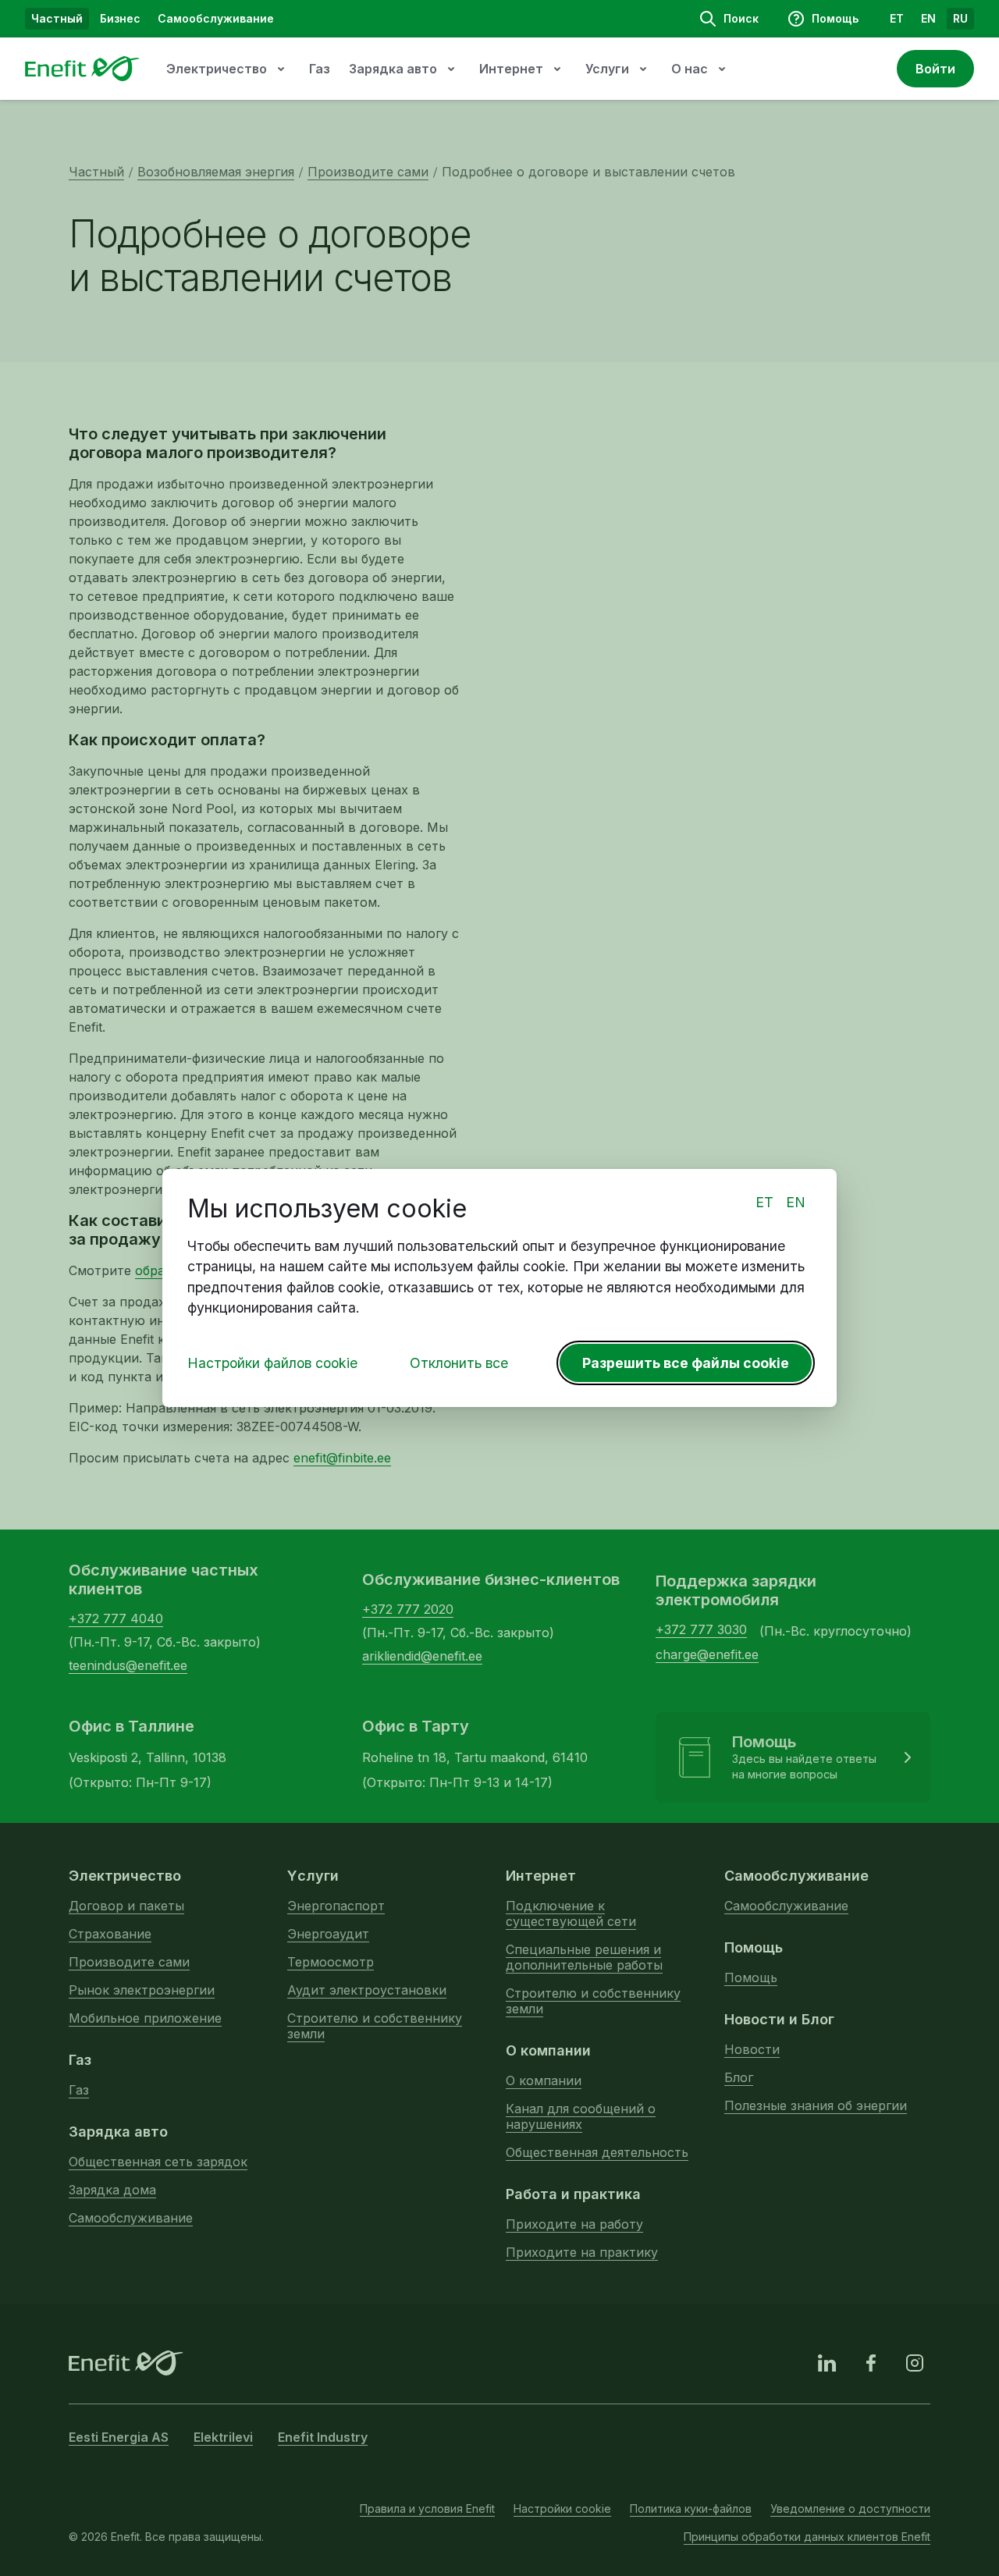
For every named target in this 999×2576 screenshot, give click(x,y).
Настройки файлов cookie (272, 1363)
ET (764, 1202)
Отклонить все (459, 1363)
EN (796, 1202)
